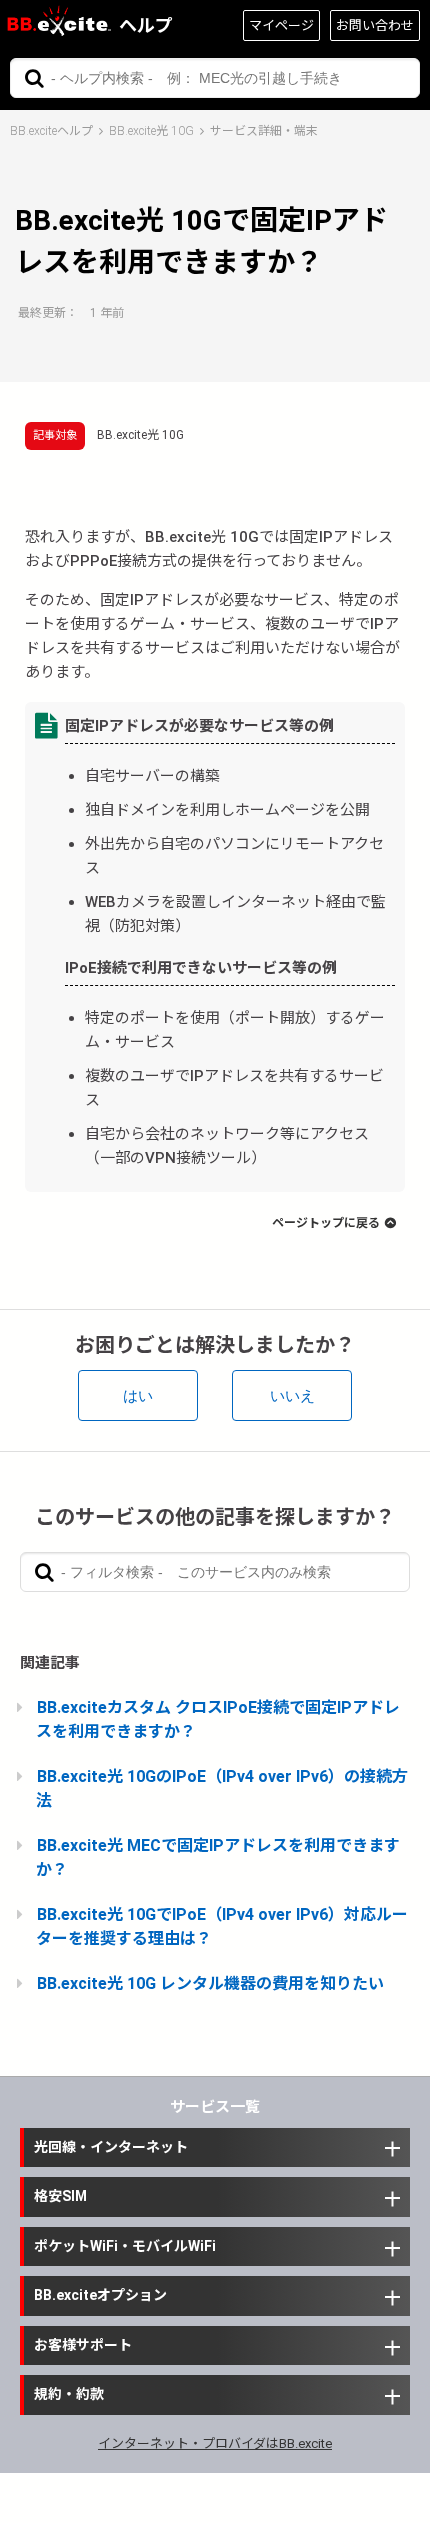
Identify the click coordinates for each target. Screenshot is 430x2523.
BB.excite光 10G (151, 131)
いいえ (292, 1395)
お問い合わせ (375, 25)
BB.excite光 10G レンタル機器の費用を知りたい (210, 1983)
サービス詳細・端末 (264, 131)
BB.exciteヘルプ (51, 131)
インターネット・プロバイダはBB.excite (215, 2443)
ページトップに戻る (326, 1223)
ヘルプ (146, 25)
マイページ (281, 25)
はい (138, 1395)
